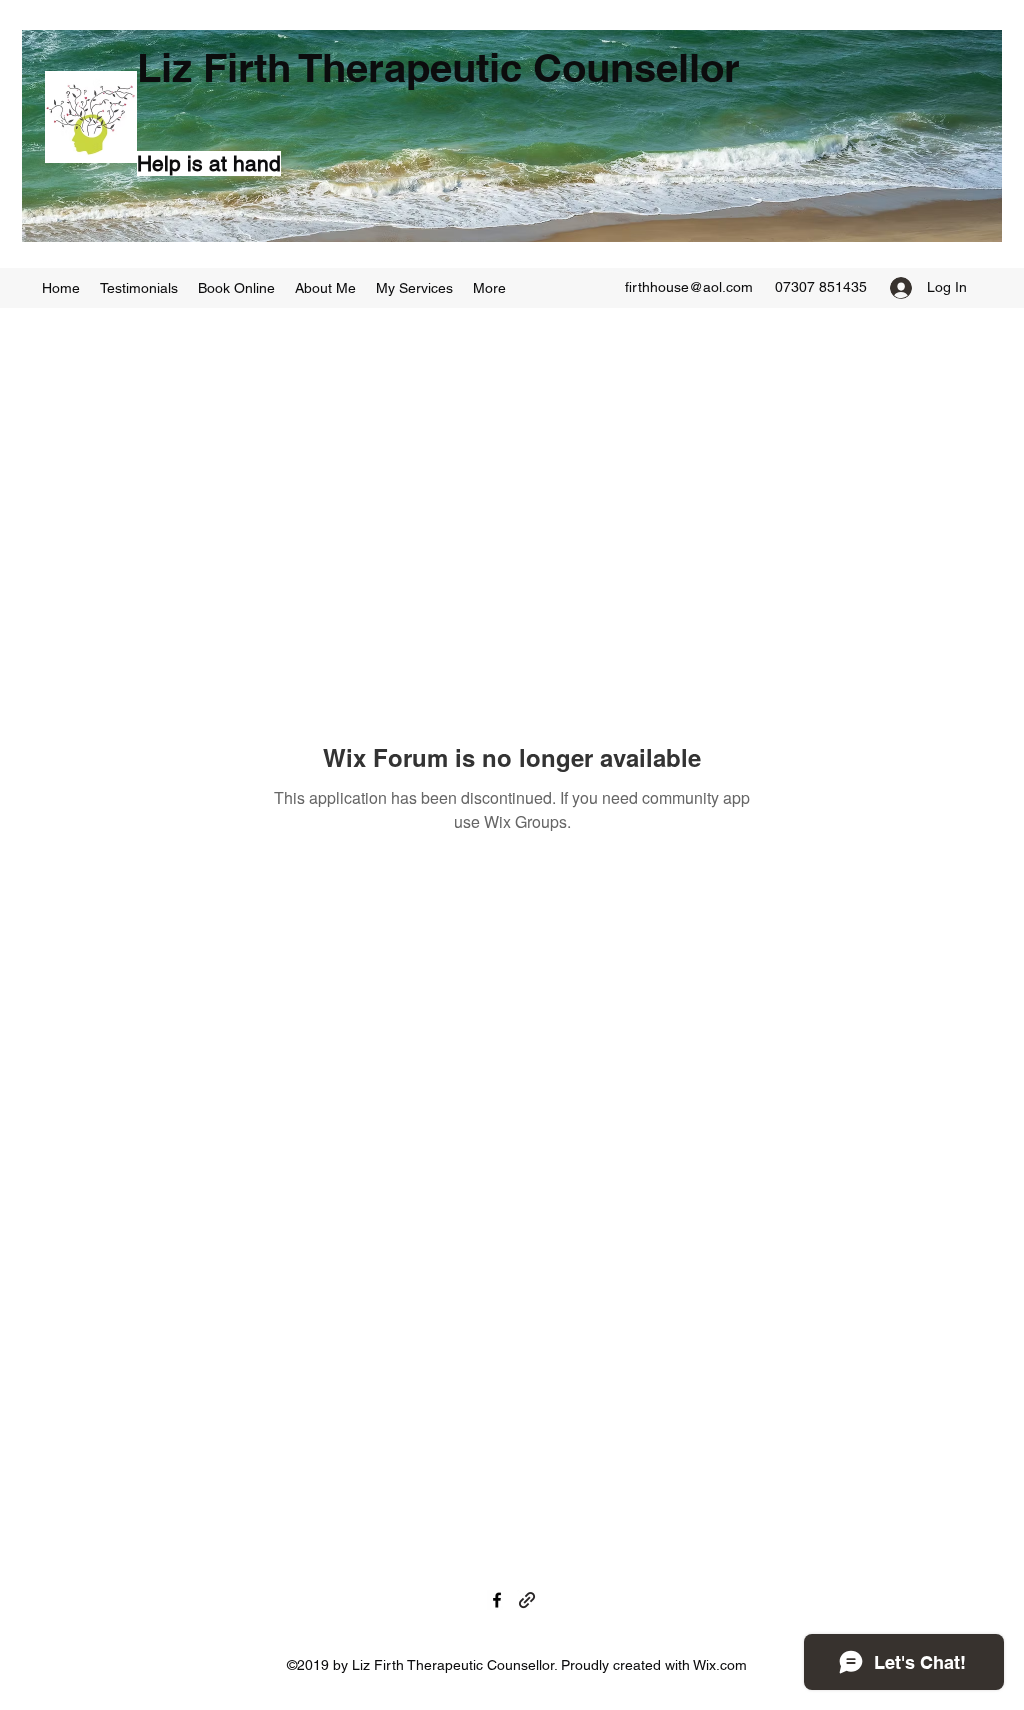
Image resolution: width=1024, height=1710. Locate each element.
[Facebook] (497, 1600)
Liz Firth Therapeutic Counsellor (438, 67)
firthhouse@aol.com (689, 287)
